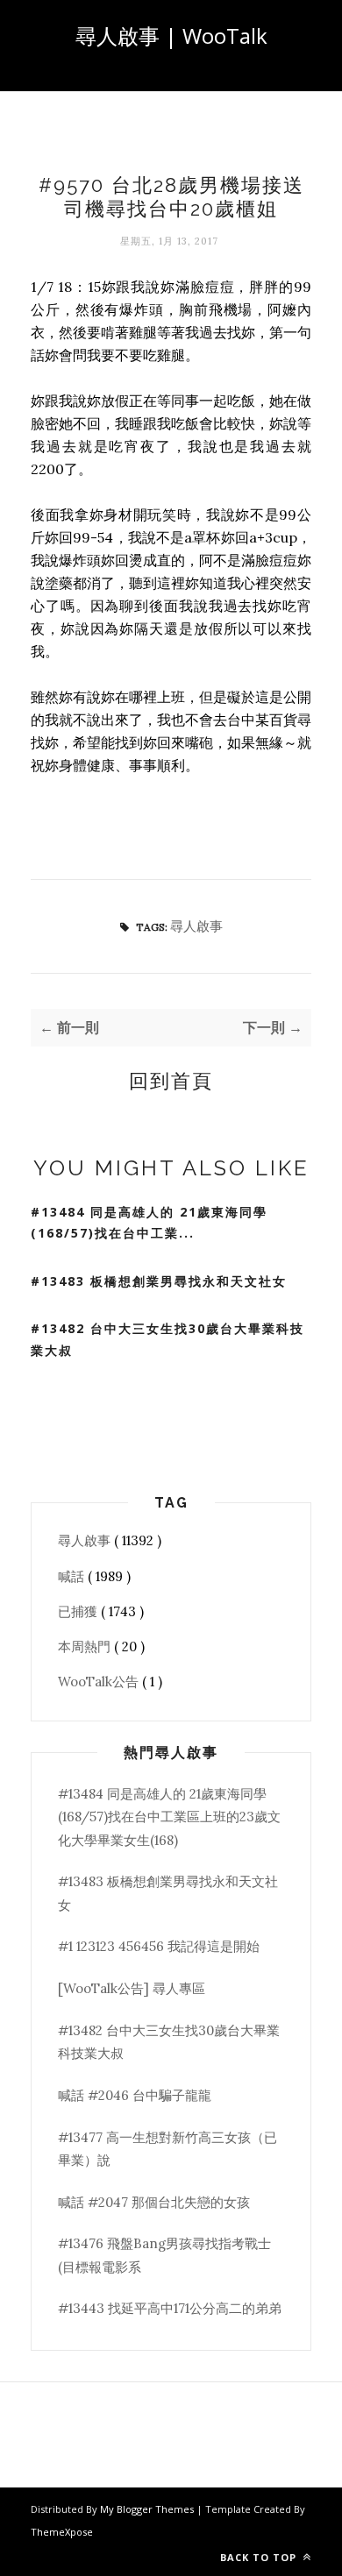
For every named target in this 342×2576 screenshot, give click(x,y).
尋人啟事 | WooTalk (171, 35)
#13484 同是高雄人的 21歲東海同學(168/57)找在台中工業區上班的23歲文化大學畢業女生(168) (169, 1817)
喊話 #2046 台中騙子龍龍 (135, 2095)
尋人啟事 (196, 926)
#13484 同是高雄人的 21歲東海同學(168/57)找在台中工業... (149, 1223)
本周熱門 (86, 1646)
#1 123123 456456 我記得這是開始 (159, 1946)
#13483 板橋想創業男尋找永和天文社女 (159, 1281)
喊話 (73, 1576)
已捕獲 (79, 1611)
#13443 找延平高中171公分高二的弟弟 (170, 2308)
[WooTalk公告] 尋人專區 (132, 1988)
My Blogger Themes (148, 2509)
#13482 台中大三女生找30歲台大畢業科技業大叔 (167, 1339)
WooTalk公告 (100, 1682)
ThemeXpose (62, 2532)
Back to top (260, 2557)
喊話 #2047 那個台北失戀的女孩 (154, 2202)
